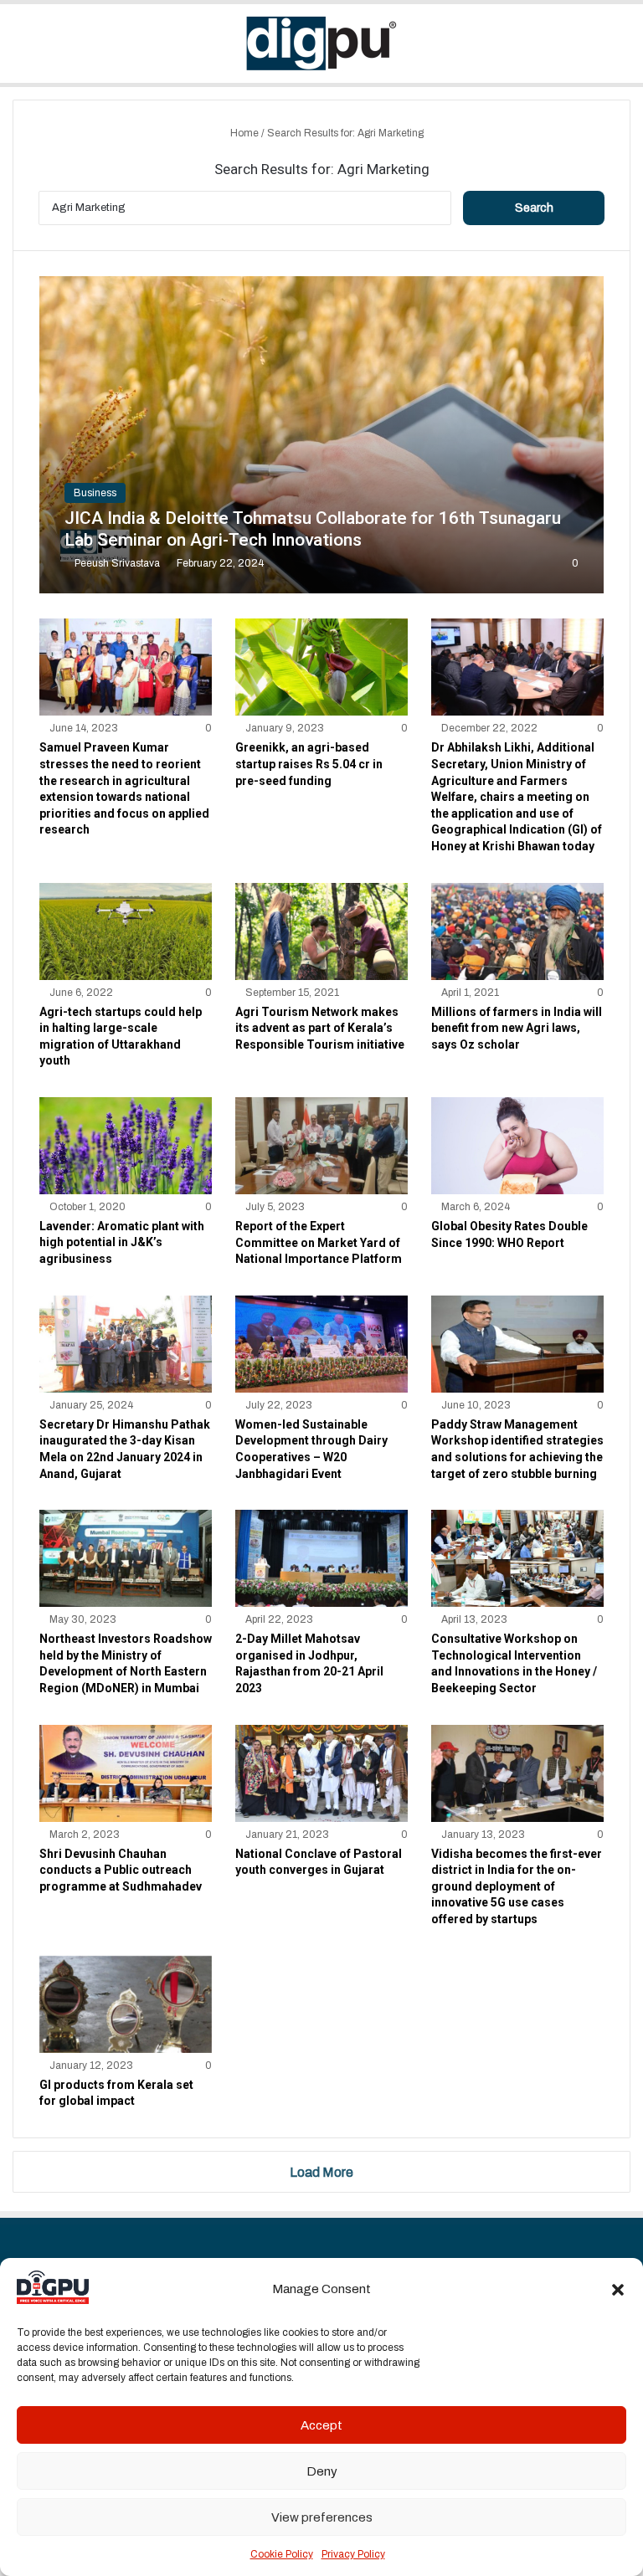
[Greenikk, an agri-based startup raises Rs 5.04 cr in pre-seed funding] (321, 667)
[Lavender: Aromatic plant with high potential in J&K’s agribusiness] (126, 1146)
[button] (618, 2290)
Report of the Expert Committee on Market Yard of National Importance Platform (319, 1242)
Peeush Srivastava (117, 563)
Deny (322, 2471)
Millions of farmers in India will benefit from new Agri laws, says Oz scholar (517, 1028)
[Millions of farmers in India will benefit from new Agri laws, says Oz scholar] (517, 931)
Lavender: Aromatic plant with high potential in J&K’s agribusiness (122, 1242)
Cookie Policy (282, 2554)
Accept (321, 2425)
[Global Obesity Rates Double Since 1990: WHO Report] (517, 1146)
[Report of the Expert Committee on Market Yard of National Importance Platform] (321, 1146)
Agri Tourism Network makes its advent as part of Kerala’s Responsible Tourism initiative (320, 1028)
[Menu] (21, 50)
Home (243, 133)
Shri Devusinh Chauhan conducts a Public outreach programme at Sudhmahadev (121, 1870)
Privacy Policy (353, 2554)
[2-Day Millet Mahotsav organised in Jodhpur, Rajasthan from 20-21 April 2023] (321, 1558)
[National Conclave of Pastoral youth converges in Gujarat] (321, 1773)
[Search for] (622, 50)
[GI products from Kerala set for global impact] (126, 2004)
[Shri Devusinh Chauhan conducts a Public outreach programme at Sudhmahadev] (126, 1773)
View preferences (322, 2517)
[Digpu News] (321, 44)
